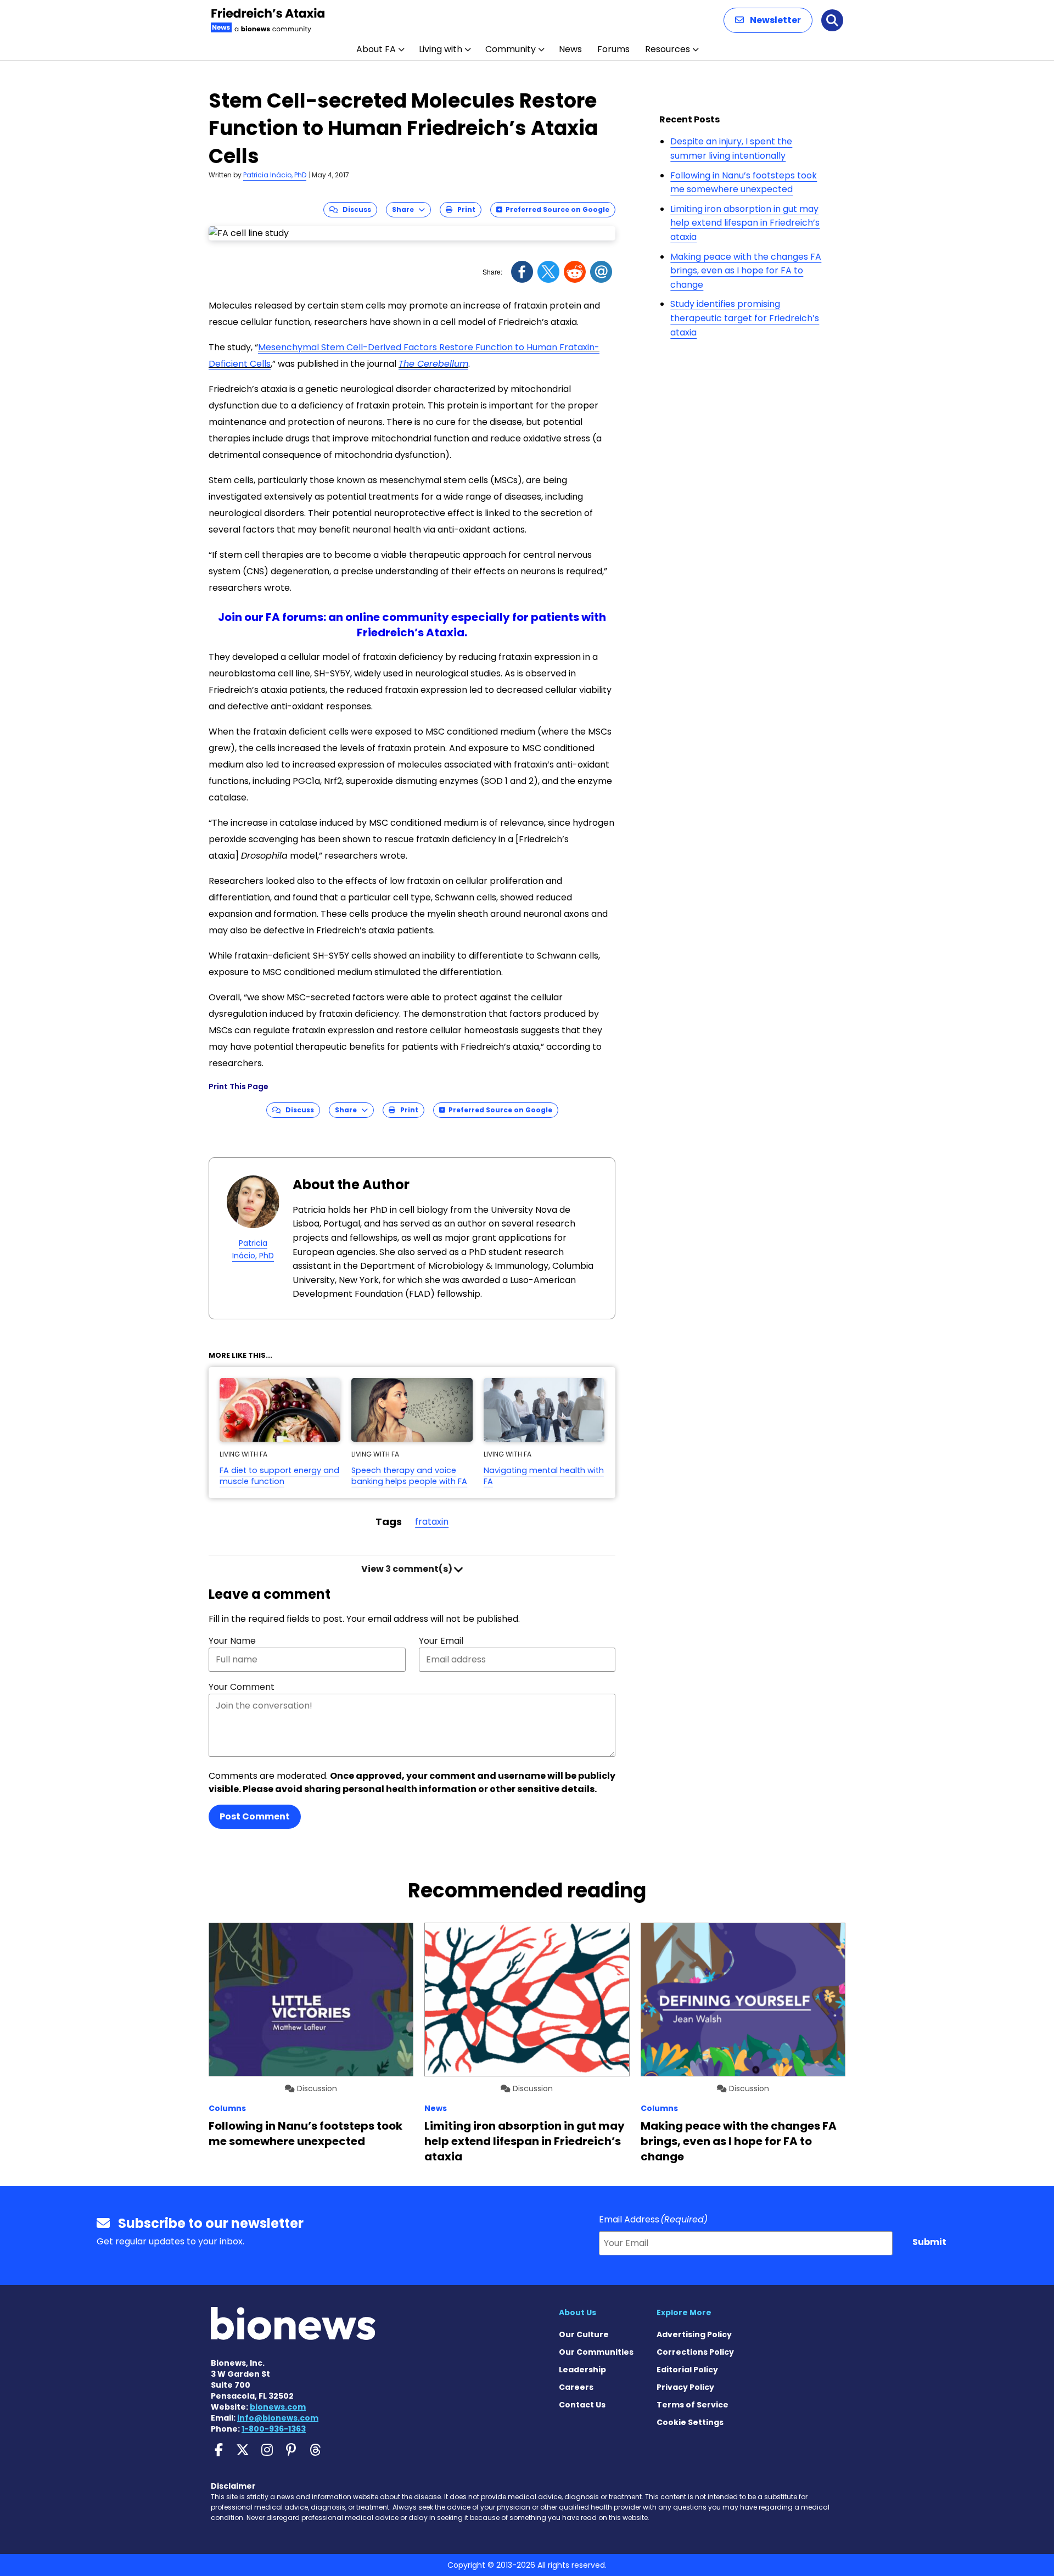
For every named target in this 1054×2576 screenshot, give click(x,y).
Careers (576, 2387)
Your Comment (242, 1687)
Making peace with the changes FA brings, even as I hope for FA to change (746, 271)
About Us (578, 2312)
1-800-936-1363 (274, 2429)
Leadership (582, 2370)
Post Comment (255, 1816)
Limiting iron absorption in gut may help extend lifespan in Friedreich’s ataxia (745, 223)
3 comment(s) (408, 1569)
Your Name (232, 1641)
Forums (613, 49)
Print (464, 209)
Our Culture (584, 2334)
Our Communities (596, 2352)
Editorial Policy (687, 2370)
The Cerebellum (433, 364)
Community (511, 49)
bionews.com (278, 2407)
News (570, 49)
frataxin (432, 1522)
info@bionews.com (278, 2418)
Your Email (441, 1641)
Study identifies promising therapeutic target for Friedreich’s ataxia (745, 318)
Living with (441, 49)
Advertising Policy (694, 2334)
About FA (376, 49)
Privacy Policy (685, 2387)
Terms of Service (693, 2405)
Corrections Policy (695, 2352)
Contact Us (582, 2405)
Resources (668, 49)
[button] (768, 20)
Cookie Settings (690, 2422)
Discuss (354, 209)
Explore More (684, 2312)
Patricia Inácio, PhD (275, 175)
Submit (929, 2242)
